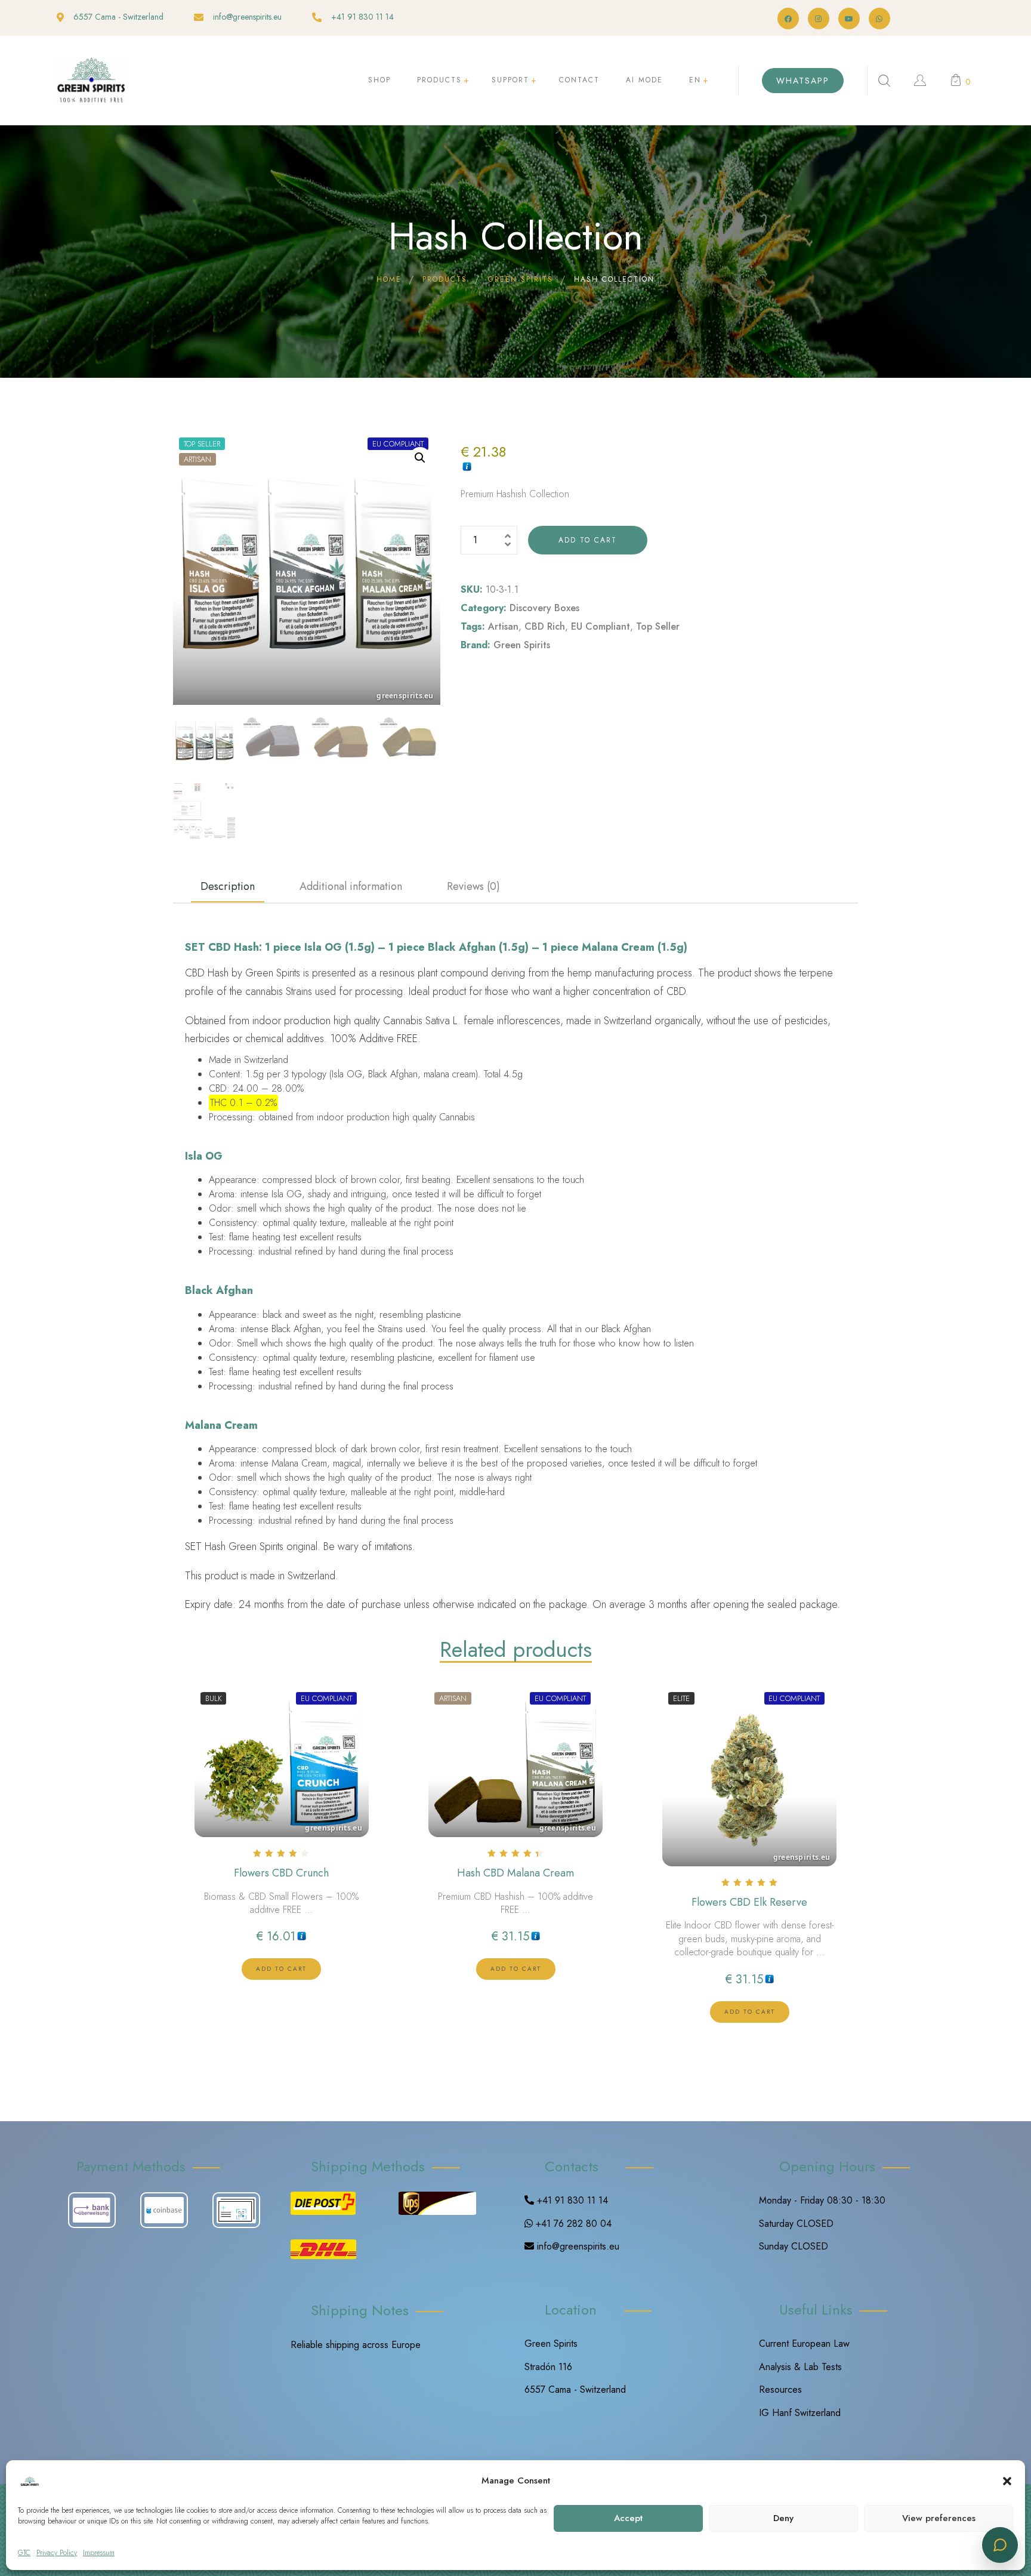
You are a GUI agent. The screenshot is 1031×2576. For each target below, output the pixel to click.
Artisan (503, 626)
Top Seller (658, 626)
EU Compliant (601, 626)
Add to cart (588, 540)
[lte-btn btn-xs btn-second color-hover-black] (281, 1969)
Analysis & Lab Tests (800, 2367)
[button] (1007, 2481)
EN (695, 80)
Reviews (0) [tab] (473, 886)
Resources (780, 2389)
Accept (628, 2518)
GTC (24, 2553)
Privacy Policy (57, 2553)
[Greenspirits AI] (1000, 2545)
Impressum (99, 2553)
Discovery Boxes (544, 608)
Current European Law (804, 2344)
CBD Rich (545, 626)
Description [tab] (228, 886)
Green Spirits (522, 645)
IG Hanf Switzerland (800, 2413)
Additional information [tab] (351, 886)
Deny (783, 2518)
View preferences (939, 2518)
